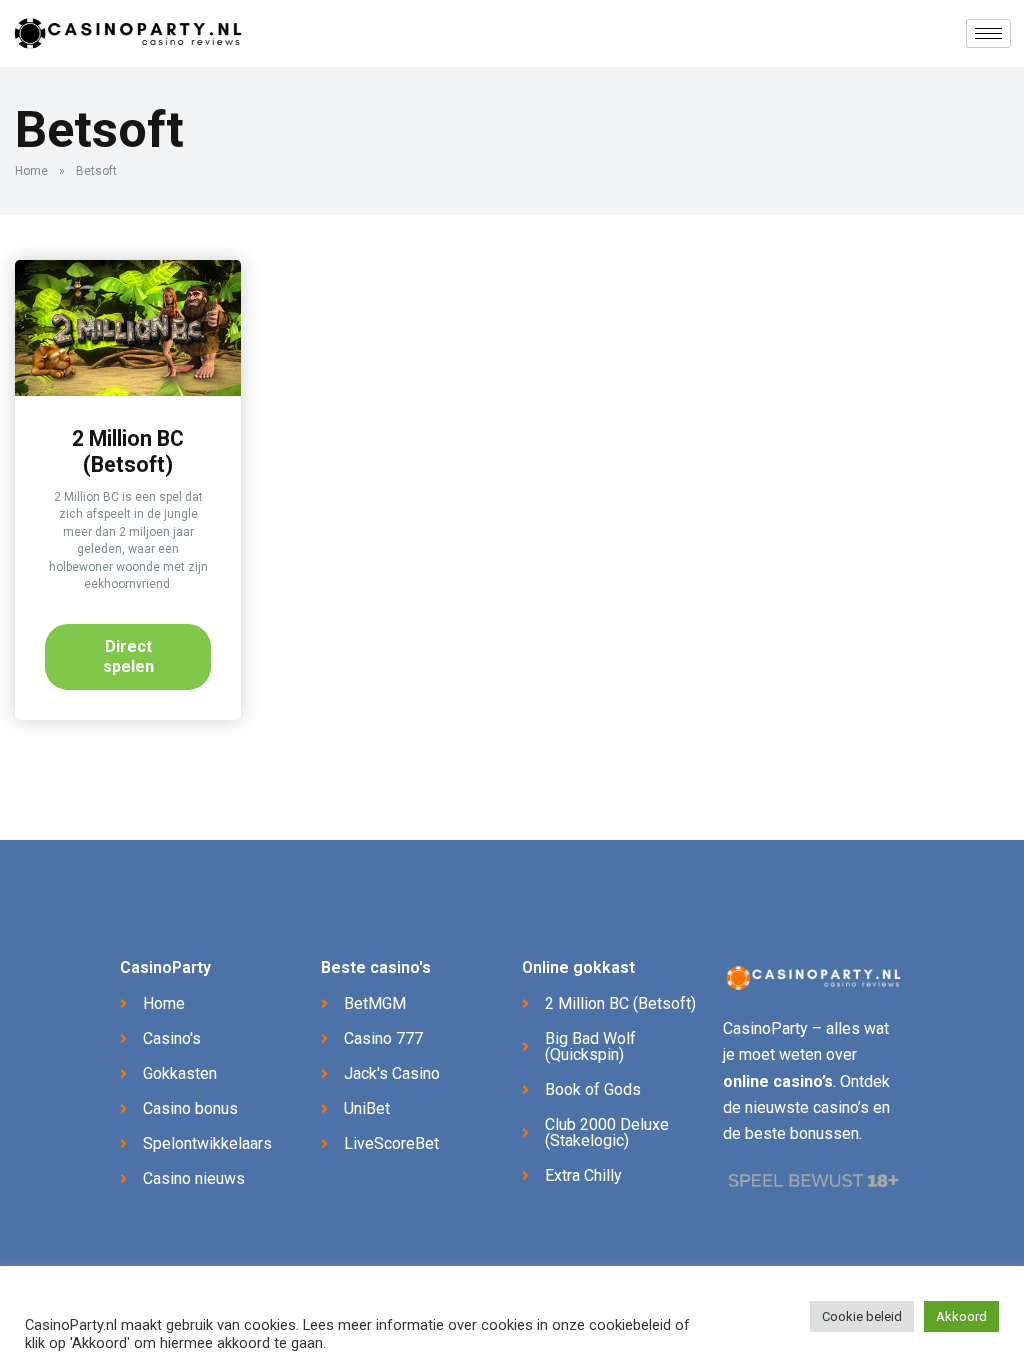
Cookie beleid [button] (862, 1316)
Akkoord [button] (961, 1316)
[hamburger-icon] (988, 33)
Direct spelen (128, 656)
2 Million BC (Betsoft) (128, 452)
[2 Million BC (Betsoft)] (128, 390)
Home (31, 171)
